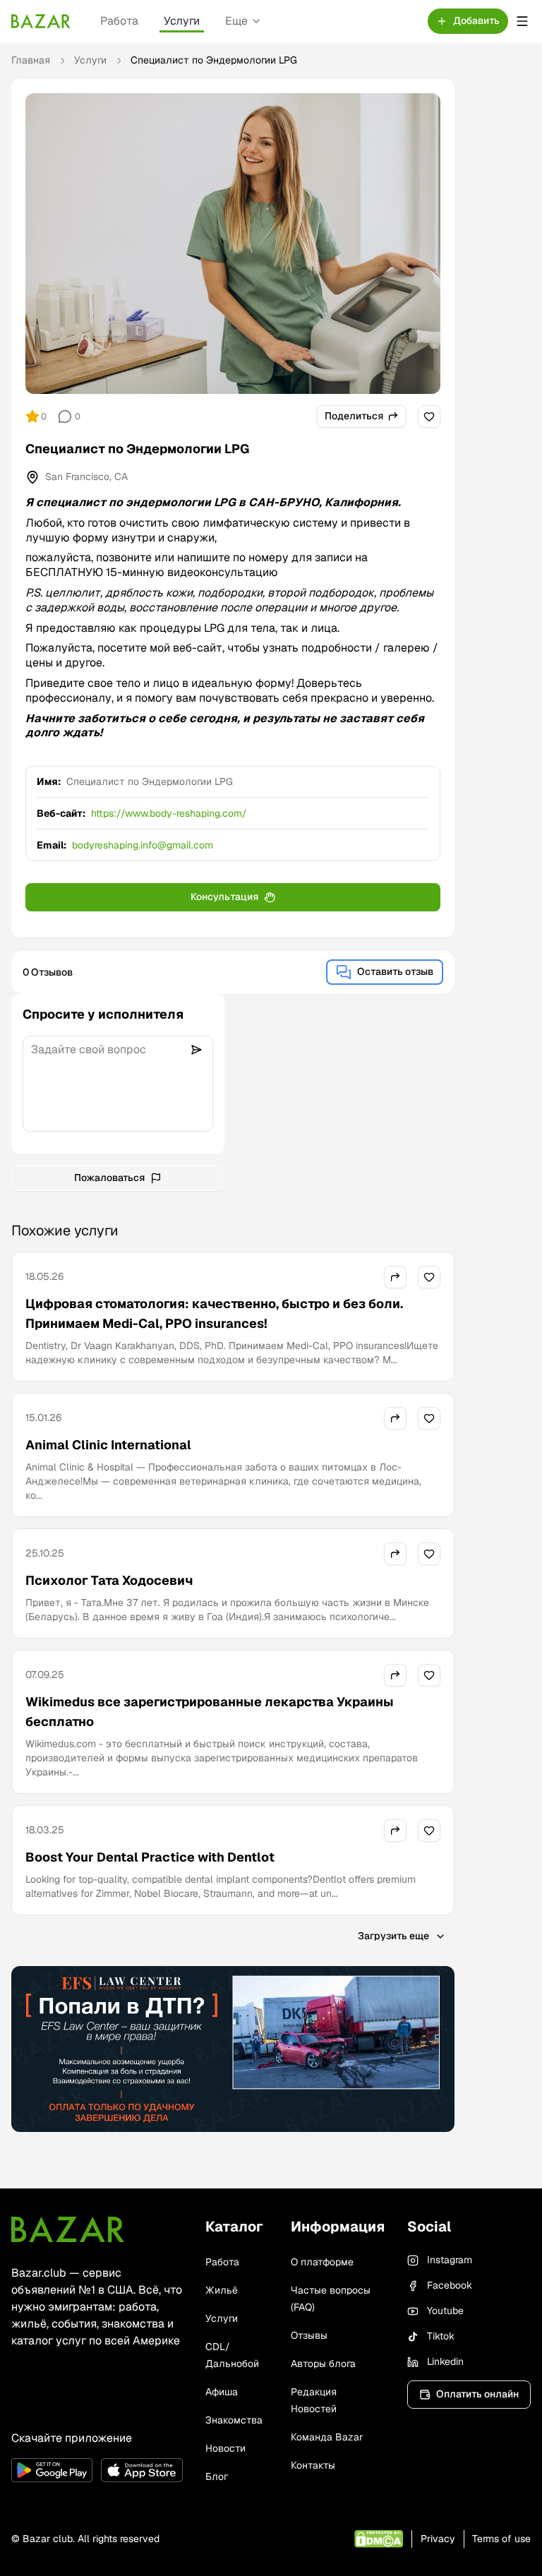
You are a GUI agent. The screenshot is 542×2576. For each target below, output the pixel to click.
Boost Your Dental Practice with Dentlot (150, 1857)
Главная (31, 60)
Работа (119, 21)
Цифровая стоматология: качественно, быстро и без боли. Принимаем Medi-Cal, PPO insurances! (214, 1313)
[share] (395, 1277)
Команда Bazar (327, 2437)
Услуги (182, 21)
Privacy (438, 2539)
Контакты (313, 2465)
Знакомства (234, 2420)
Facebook (450, 2285)
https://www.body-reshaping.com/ (169, 813)
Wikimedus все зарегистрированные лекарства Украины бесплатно (210, 1712)
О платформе (322, 2262)
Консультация (224, 897)
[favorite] (429, 417)
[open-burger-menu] (522, 21)
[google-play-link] (52, 2470)
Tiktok (441, 2336)
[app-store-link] (141, 2470)
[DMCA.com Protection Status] (379, 2539)
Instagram (450, 2260)
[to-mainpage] (68, 2229)
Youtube (445, 2311)
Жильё (222, 2290)
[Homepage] (41, 21)
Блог (217, 2476)
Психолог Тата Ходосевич (109, 1580)
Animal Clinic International (108, 1445)
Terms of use (501, 2539)
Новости (225, 2448)
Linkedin (445, 2361)
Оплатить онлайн (477, 2394)
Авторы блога (323, 2364)
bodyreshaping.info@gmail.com (143, 845)
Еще (236, 21)
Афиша (222, 2392)
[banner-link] (233, 2049)
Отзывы (309, 2335)
